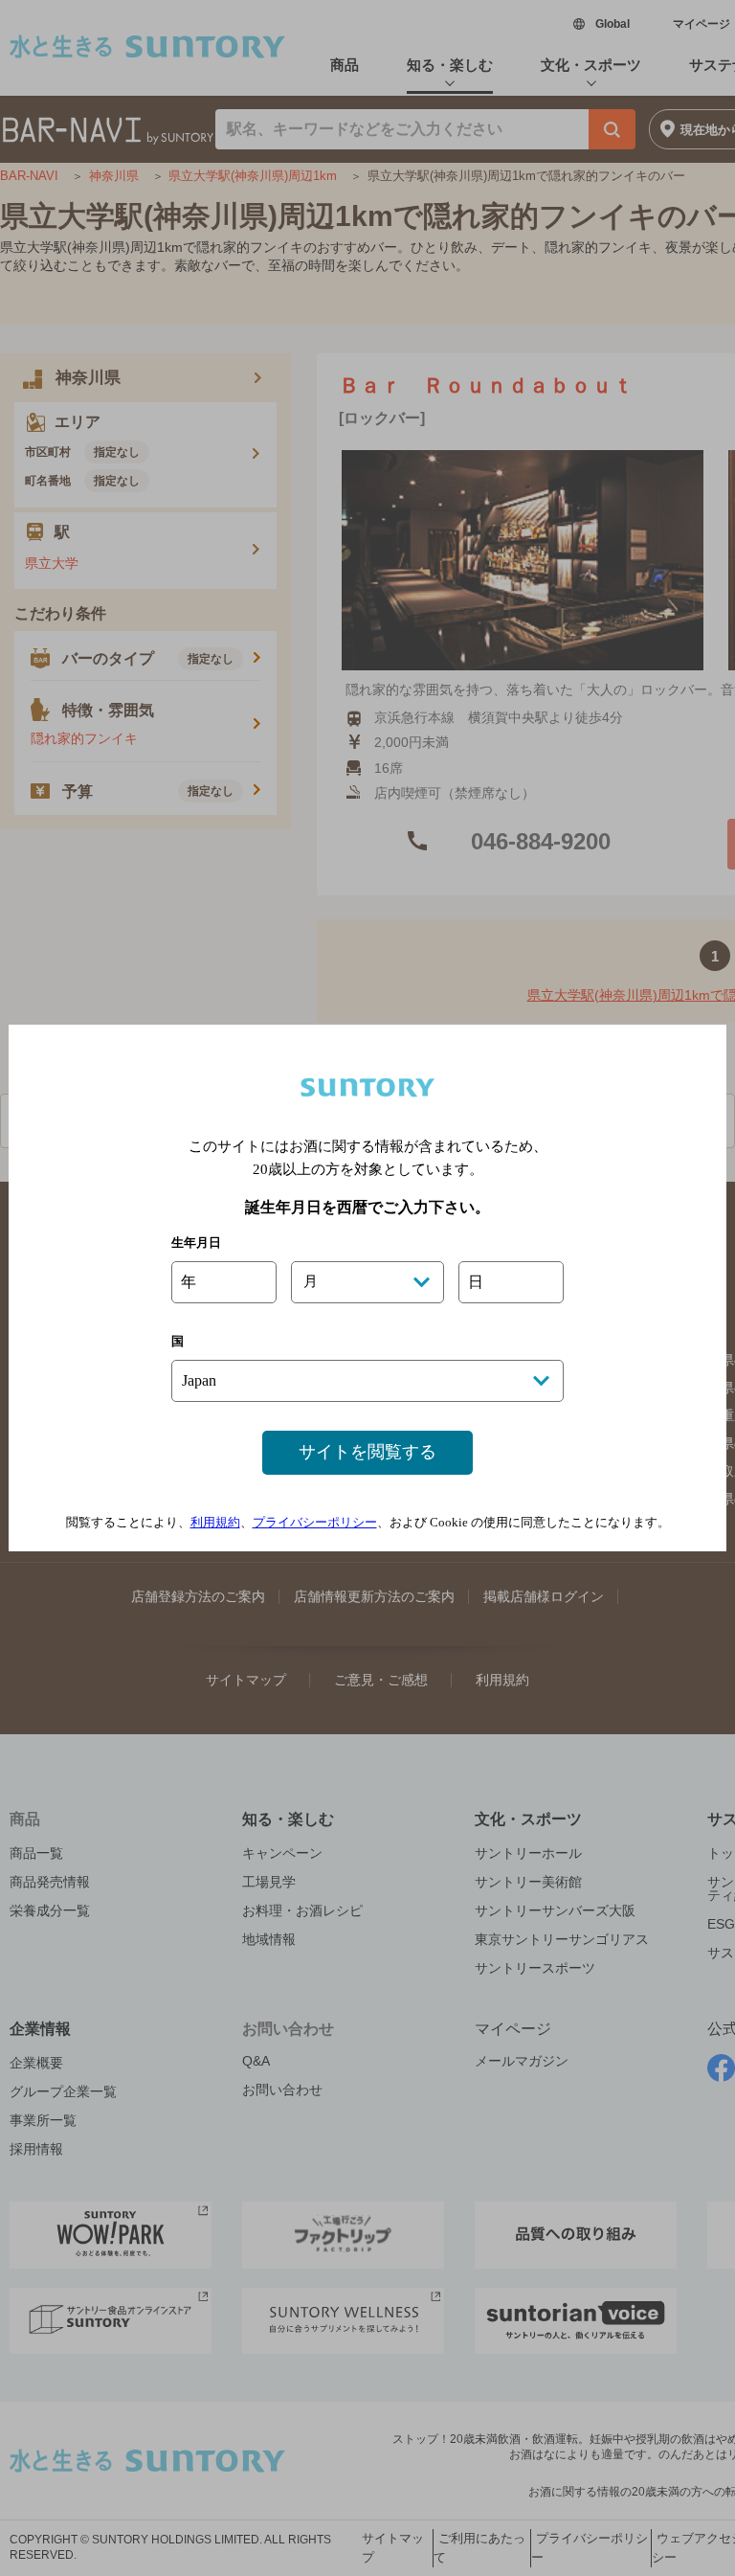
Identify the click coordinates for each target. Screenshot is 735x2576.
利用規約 (215, 1522)
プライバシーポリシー (315, 1522)
